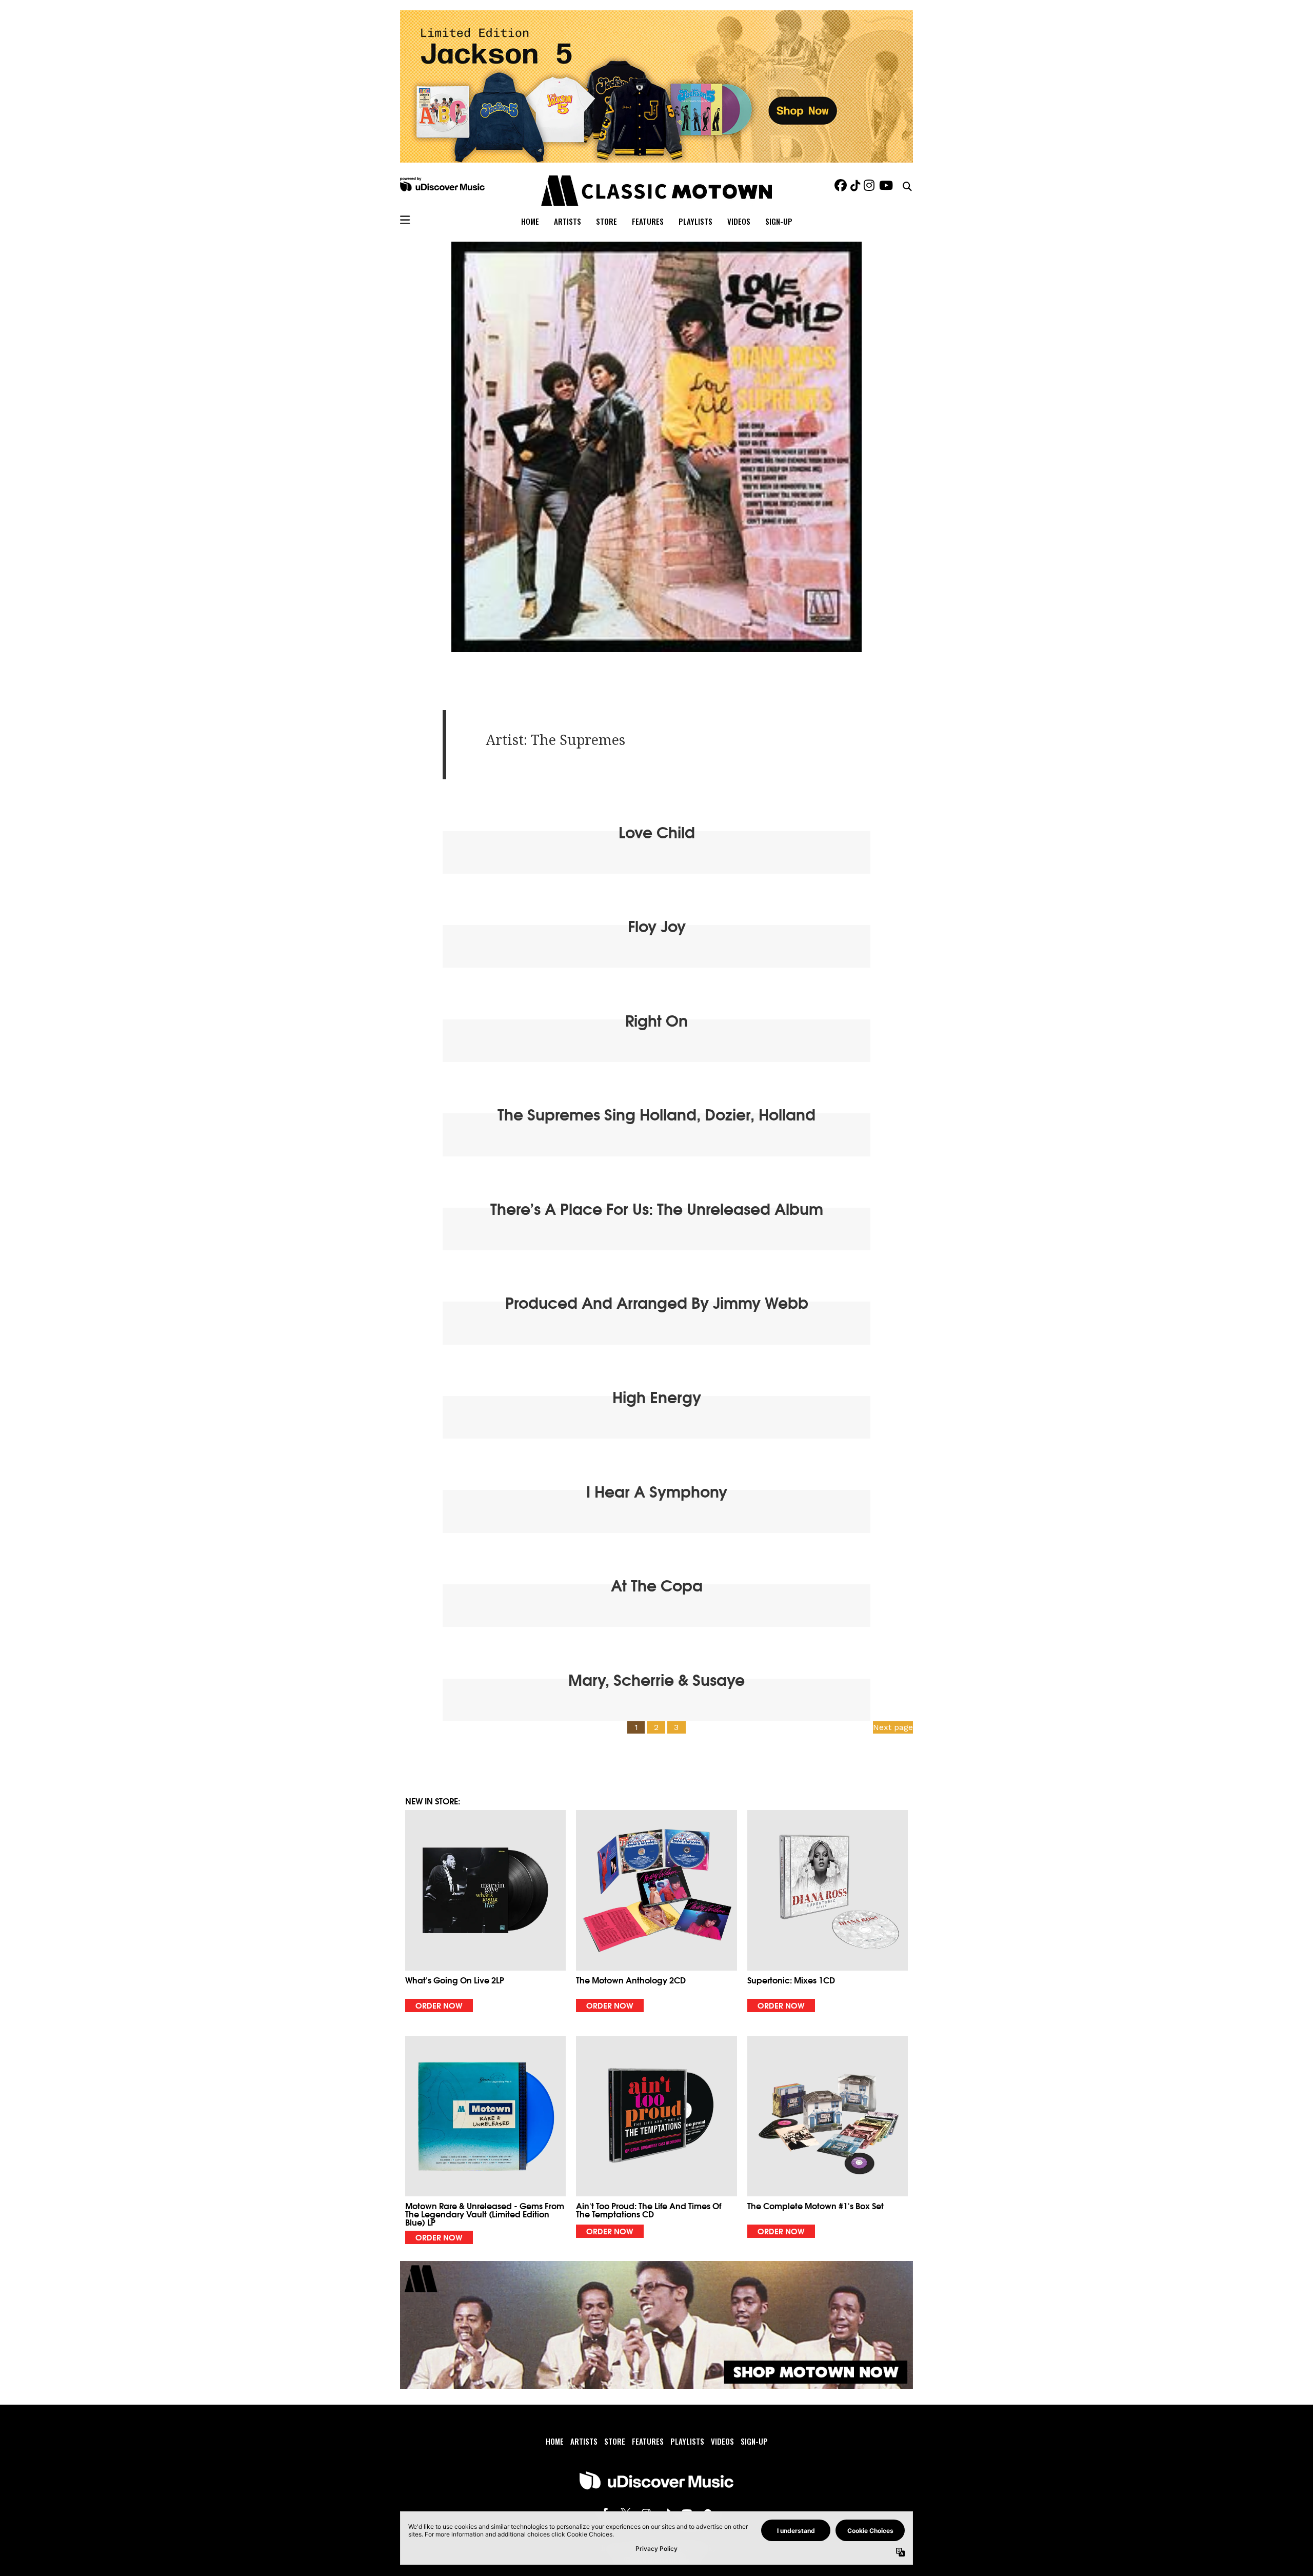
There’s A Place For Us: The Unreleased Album (657, 1208)
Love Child (657, 831)
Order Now (439, 2005)
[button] (485, 1911)
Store (606, 221)
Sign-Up (779, 221)
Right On (656, 1020)
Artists (568, 221)
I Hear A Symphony (657, 1491)
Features (648, 221)
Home (530, 221)
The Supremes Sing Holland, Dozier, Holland (656, 1114)
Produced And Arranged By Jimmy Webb (657, 1302)
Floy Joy (657, 925)
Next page (893, 1727)
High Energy (657, 1396)
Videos (739, 221)
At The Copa (657, 1585)
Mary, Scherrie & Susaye (656, 1679)
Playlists (695, 221)
